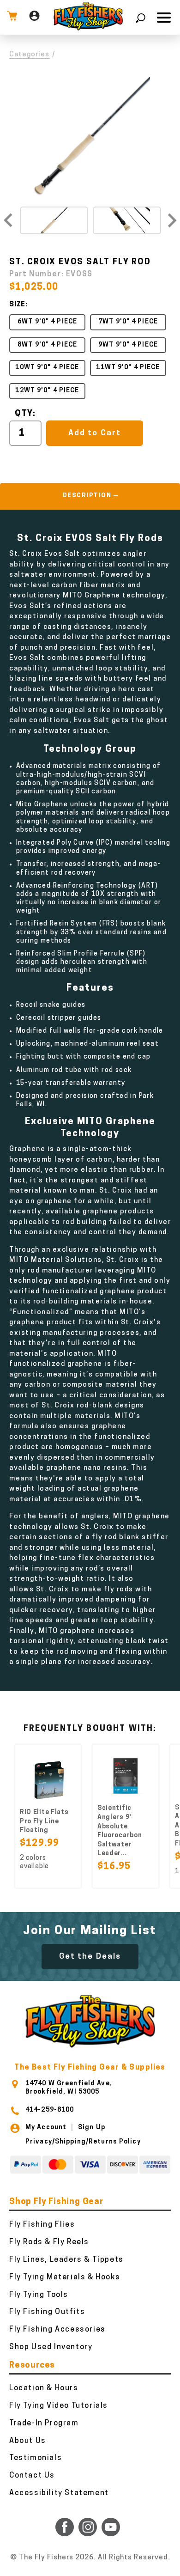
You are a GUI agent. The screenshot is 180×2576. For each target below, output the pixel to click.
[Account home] (34, 17)
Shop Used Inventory (51, 2347)
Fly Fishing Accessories (57, 2330)
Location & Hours (44, 2388)
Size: (18, 305)
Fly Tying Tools (39, 2295)
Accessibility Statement (59, 2493)
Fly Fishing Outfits (47, 2312)
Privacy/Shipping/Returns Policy (83, 2142)
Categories (30, 55)
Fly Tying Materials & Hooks (65, 2278)
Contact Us (32, 2476)
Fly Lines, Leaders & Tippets (66, 2260)
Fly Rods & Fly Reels (49, 2242)
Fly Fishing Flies (42, 2225)
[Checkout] (12, 17)
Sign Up (92, 2128)
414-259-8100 (50, 2110)
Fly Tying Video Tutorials (59, 2406)
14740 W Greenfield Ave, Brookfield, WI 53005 (69, 2088)
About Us (28, 2441)
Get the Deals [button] (90, 1957)
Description (87, 496)
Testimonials (36, 2458)
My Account (46, 2128)
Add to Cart (94, 433)
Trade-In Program (44, 2424)
